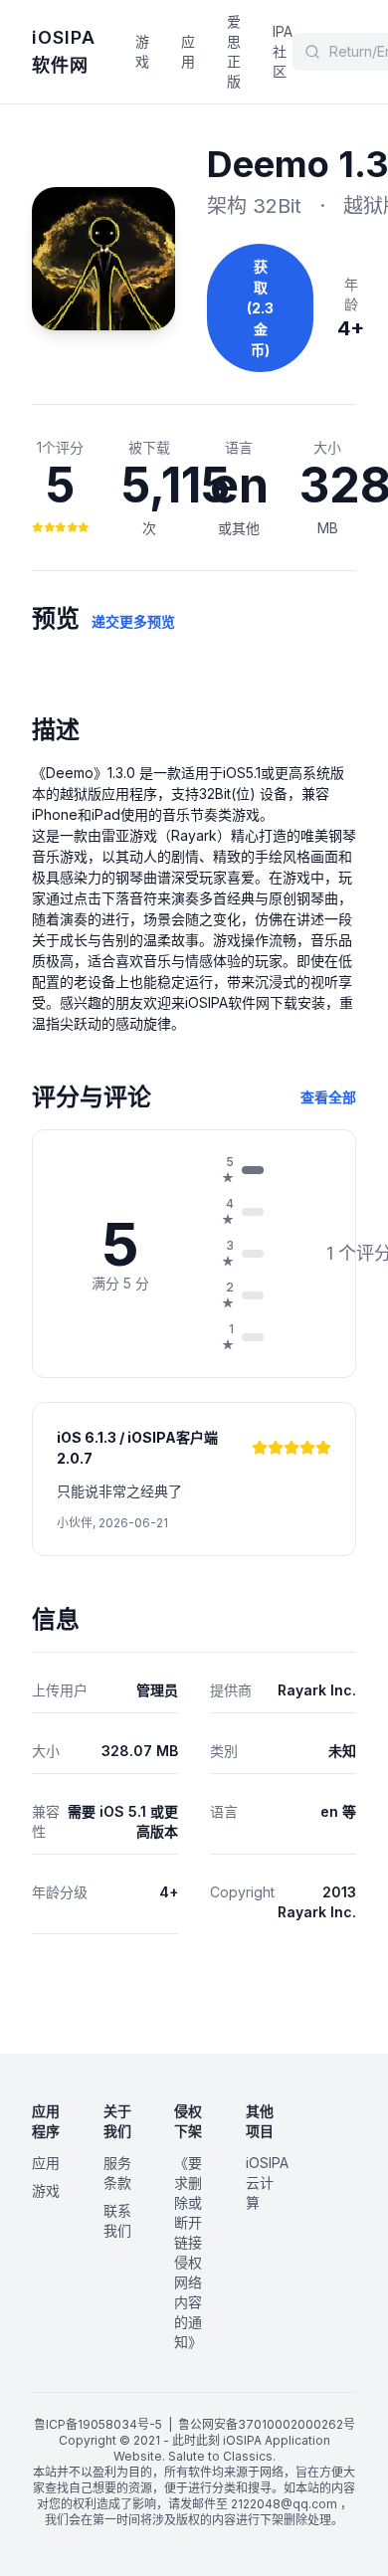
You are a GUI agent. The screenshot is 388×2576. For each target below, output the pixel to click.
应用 (188, 51)
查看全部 (328, 1097)
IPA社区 (283, 51)
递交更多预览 (133, 621)
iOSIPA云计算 (267, 2182)
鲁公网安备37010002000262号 (267, 2424)
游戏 (142, 51)
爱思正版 (234, 51)
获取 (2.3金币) (260, 308)
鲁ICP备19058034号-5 (98, 2424)
